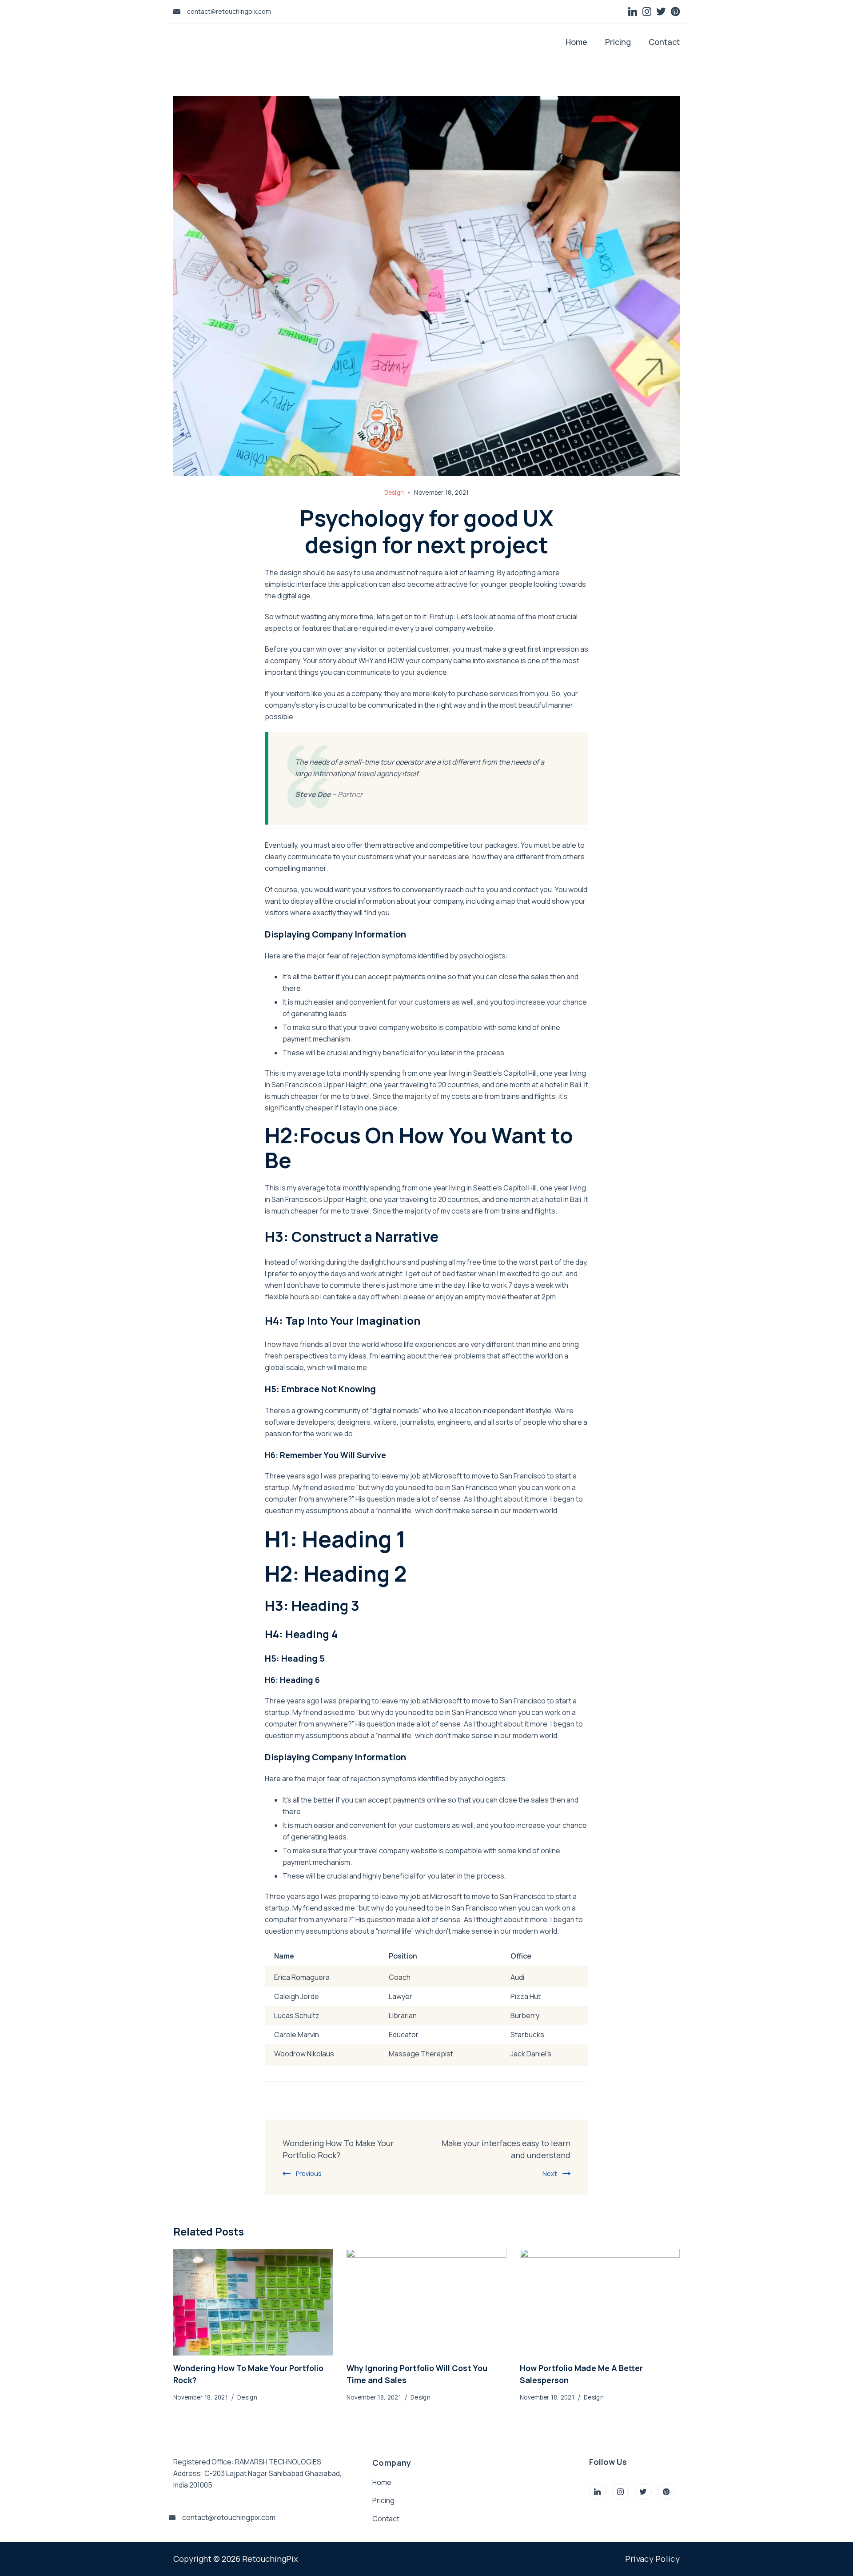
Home (576, 42)
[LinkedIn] (633, 12)
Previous (309, 2173)
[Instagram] (647, 12)
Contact (664, 42)
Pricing (618, 42)
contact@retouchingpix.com (229, 11)
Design (394, 493)
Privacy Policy (652, 2559)
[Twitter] (661, 12)
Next (550, 2173)
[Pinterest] (675, 12)
